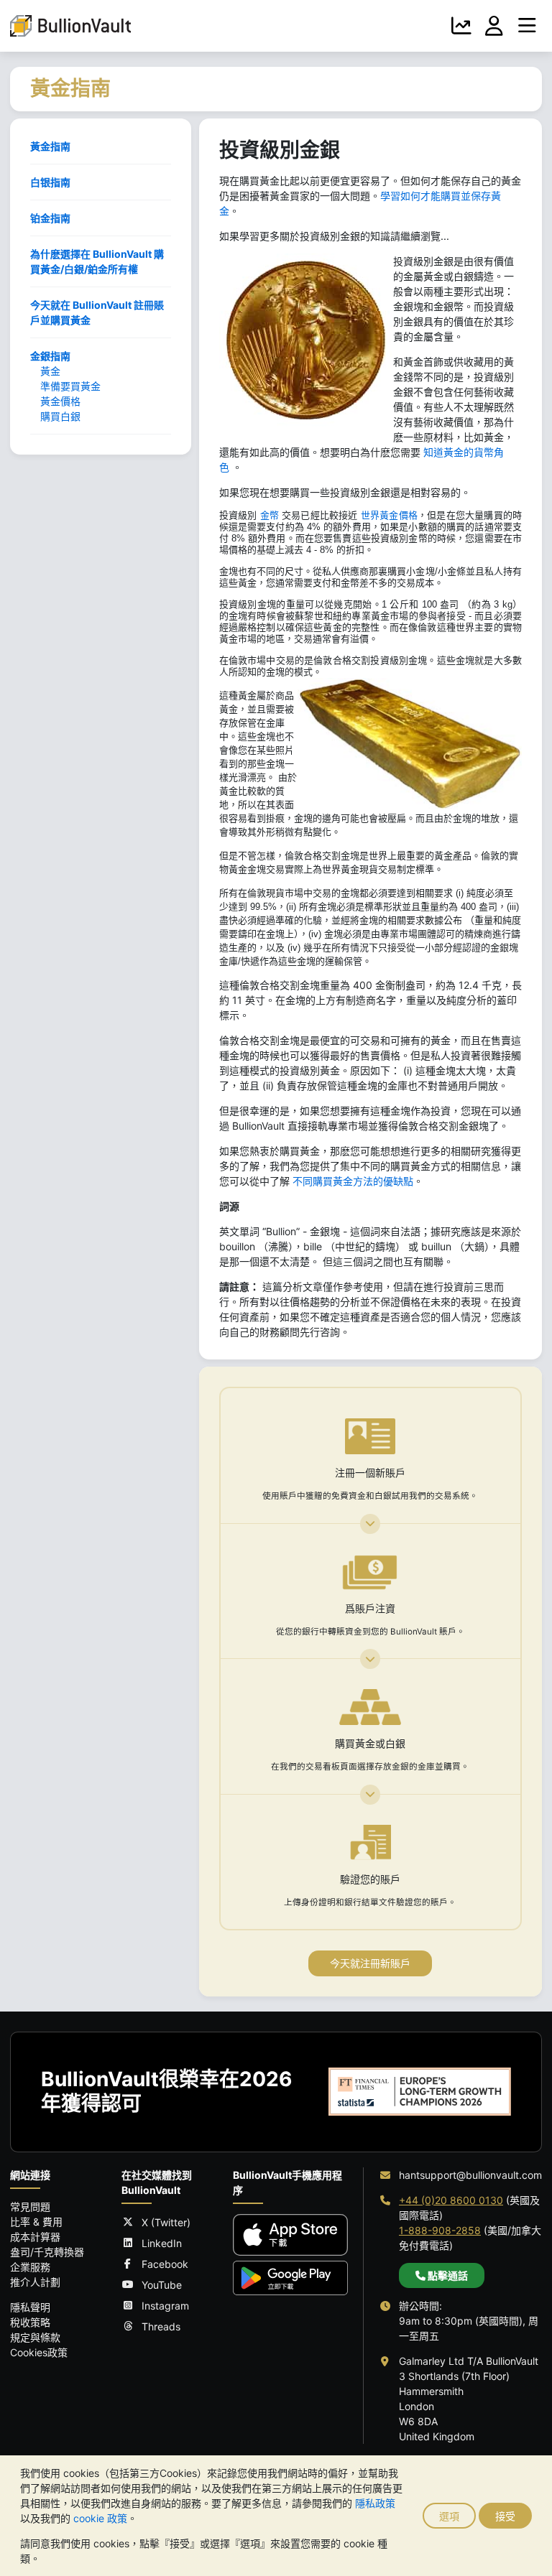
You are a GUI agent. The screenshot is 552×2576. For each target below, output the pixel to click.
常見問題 (30, 2207)
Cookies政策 (39, 2352)
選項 (449, 2516)
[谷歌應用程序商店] (290, 2278)
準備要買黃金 (70, 386)
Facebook (165, 2264)
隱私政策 (375, 2503)
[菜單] (527, 26)
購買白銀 (60, 416)
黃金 (50, 371)
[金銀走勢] (461, 26)
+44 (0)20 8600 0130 (451, 2200)
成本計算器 (35, 2237)
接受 (505, 2516)
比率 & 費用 (36, 2222)
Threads (161, 2326)
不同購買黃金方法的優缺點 (353, 1181)
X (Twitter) (166, 2222)
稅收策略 (30, 2322)
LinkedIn (162, 2243)
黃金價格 (60, 401)
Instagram (165, 2306)
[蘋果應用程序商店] (290, 2235)
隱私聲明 (30, 2307)
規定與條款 (35, 2337)
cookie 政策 (100, 2518)
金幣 (270, 515)
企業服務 (30, 2267)
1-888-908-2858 (440, 2230)
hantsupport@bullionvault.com (470, 2175)
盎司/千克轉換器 (47, 2252)
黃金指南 (50, 146)
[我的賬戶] (494, 26)
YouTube (162, 2285)
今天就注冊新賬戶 (370, 1963)
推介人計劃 (35, 2282)
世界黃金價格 (389, 515)
